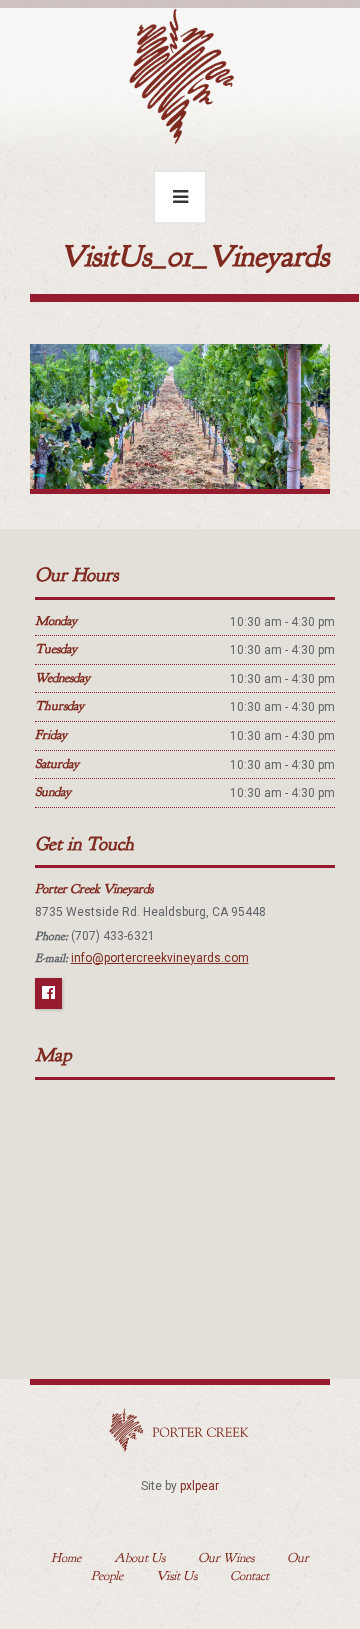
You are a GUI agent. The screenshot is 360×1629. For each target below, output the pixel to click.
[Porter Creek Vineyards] (180, 72)
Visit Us (176, 1576)
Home (66, 1558)
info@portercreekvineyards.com (160, 958)
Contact (249, 1576)
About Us (139, 1558)
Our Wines (226, 1558)
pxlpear (199, 1486)
